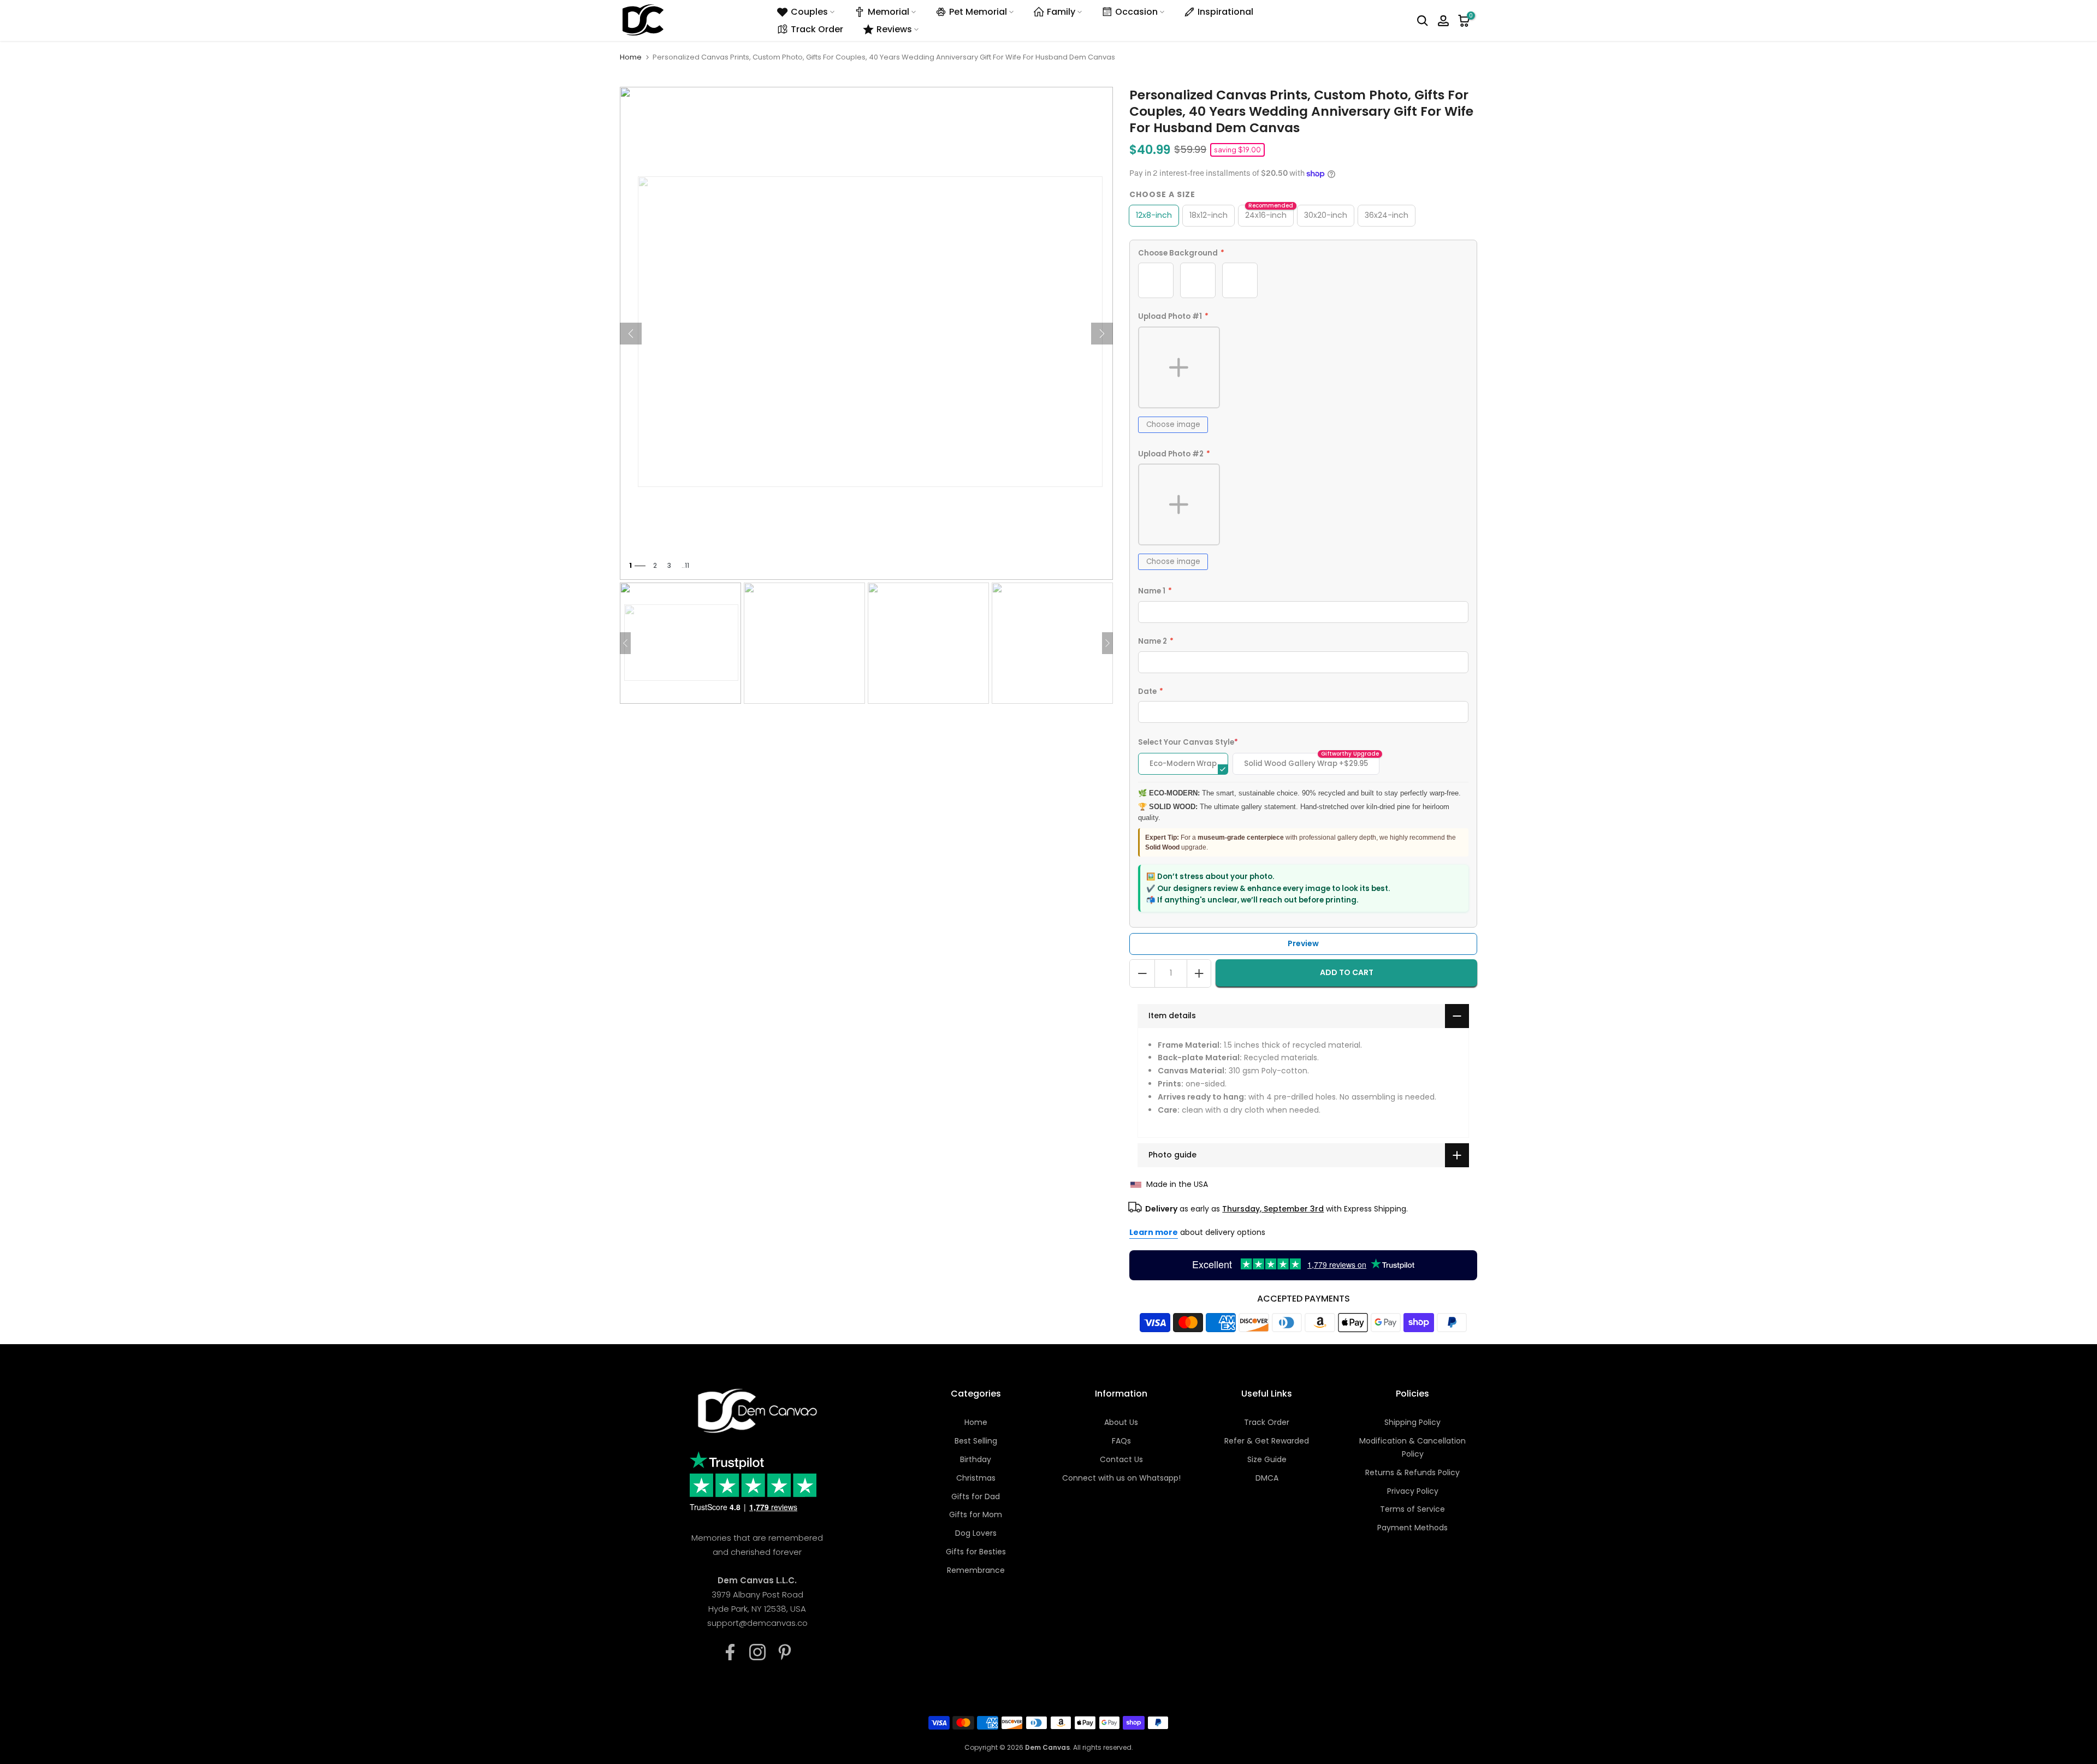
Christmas (976, 1478)
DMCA (1267, 1478)
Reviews (894, 29)
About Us (1121, 1422)
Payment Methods (1412, 1528)
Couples (809, 12)
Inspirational (1225, 12)
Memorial (888, 12)
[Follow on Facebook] (730, 1652)
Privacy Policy (1413, 1491)
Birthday (976, 1459)
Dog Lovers (976, 1533)
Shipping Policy (1412, 1422)
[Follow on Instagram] (757, 1652)
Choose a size (1162, 194)
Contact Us (1121, 1459)
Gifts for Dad (976, 1496)
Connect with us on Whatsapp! (1121, 1478)
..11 (685, 565)
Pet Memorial (978, 12)
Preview (1303, 943)
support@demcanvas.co (757, 1623)
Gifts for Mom (976, 1514)
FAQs (1121, 1441)
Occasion (1136, 12)
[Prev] (631, 334)
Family (1061, 12)
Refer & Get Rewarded (1267, 1441)
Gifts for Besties (976, 1552)
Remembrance (976, 1570)
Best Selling (976, 1441)
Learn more (1154, 1232)
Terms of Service (1412, 1509)
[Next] (1102, 334)
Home (631, 57)
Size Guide (1267, 1459)
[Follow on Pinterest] (785, 1652)
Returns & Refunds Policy (1412, 1472)
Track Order (817, 29)
